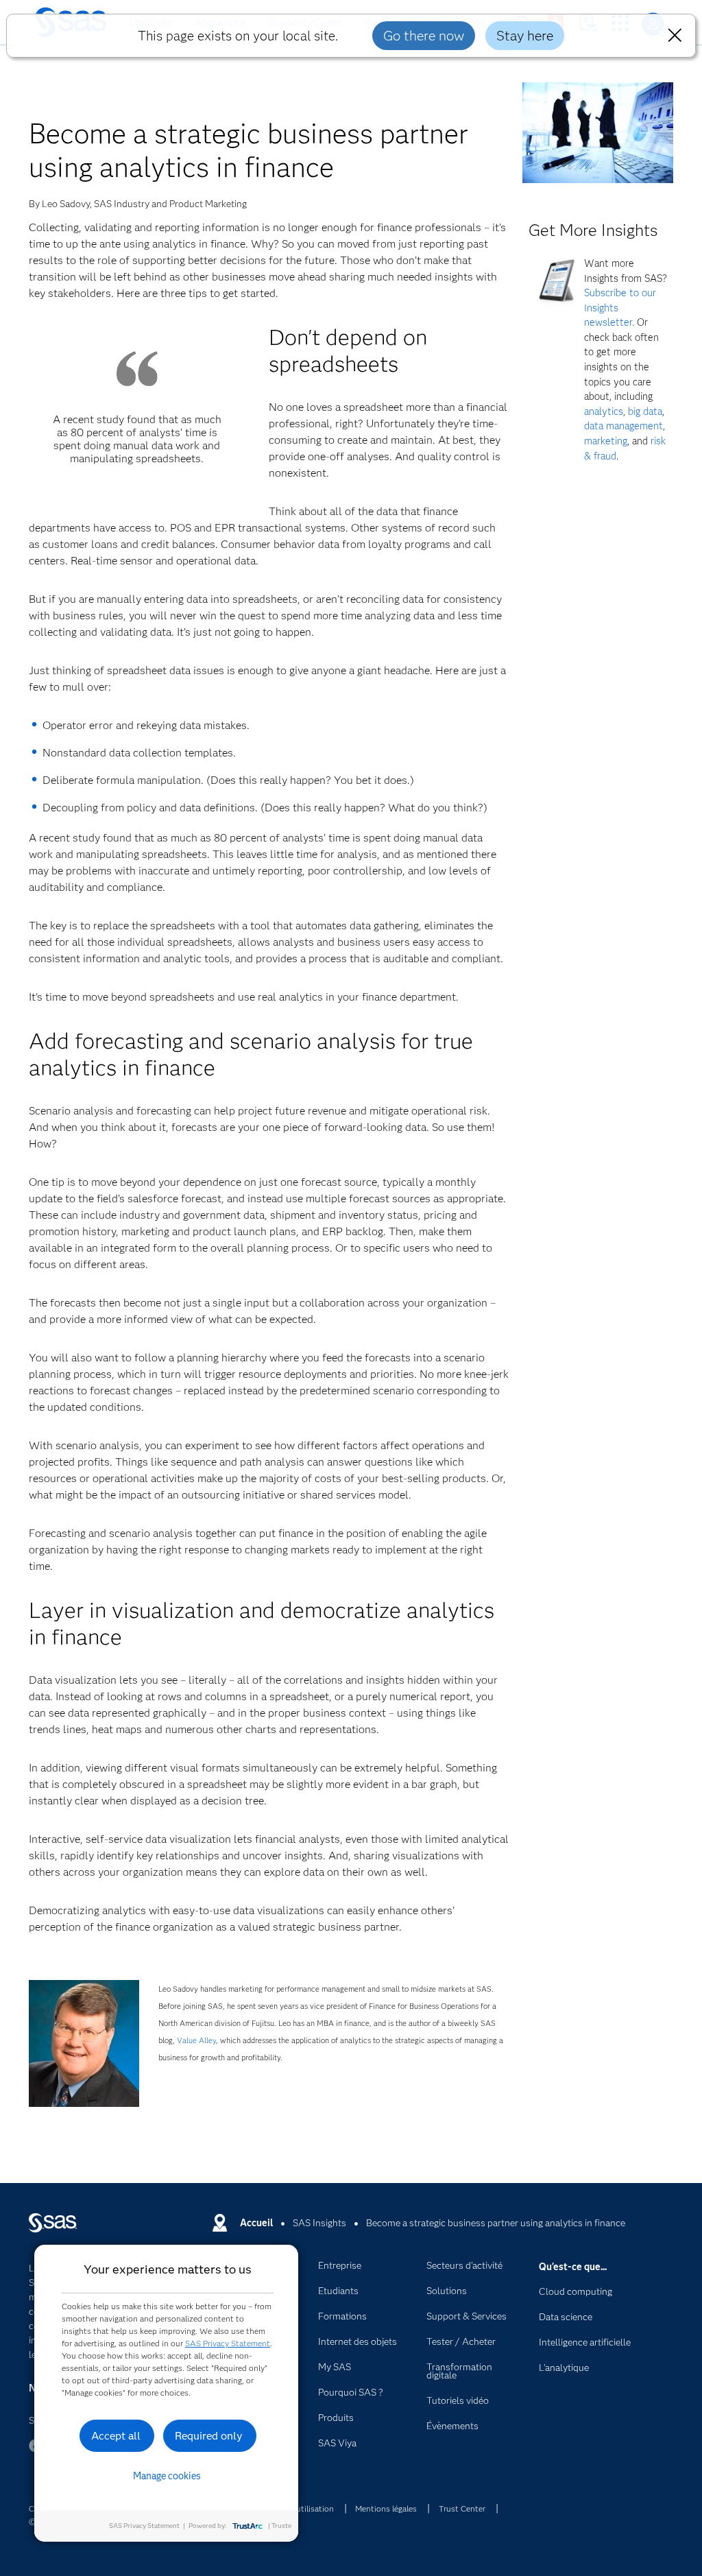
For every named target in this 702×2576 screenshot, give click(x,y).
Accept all (116, 2436)
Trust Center (462, 2508)
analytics (604, 412)
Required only (209, 2436)
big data (645, 412)
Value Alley (196, 2040)
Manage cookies (167, 2476)
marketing (606, 441)
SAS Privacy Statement (228, 2343)
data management (624, 426)
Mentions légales (386, 2508)
